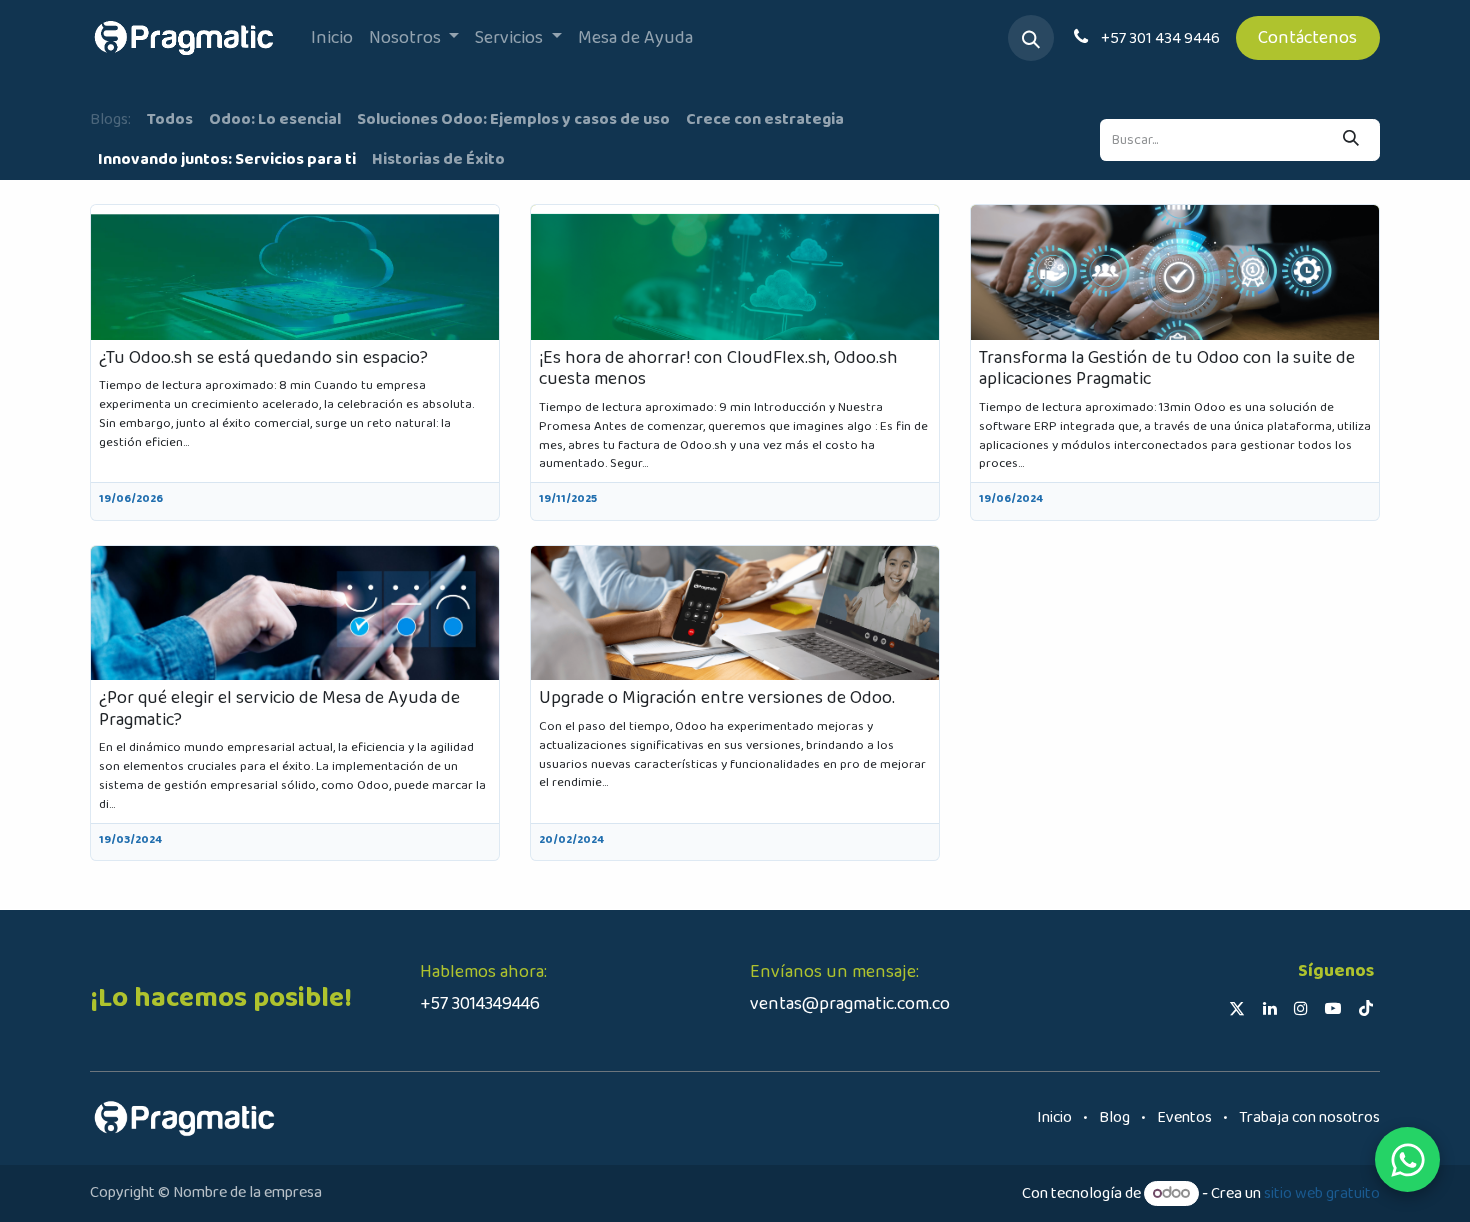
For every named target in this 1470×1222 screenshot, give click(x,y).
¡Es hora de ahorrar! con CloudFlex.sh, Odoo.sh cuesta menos (718, 369)
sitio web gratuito (1322, 1193)
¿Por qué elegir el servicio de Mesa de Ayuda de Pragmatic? (279, 709)
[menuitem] (332, 38)
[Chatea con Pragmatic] (1407, 1159)
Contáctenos (1307, 38)
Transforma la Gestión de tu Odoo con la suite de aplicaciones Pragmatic (1167, 369)
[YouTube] (1333, 1008)
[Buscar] (1351, 140)
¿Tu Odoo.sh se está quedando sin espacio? (263, 359)
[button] (1031, 38)
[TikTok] (1366, 1008)
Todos (170, 119)
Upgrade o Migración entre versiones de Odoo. (717, 699)
